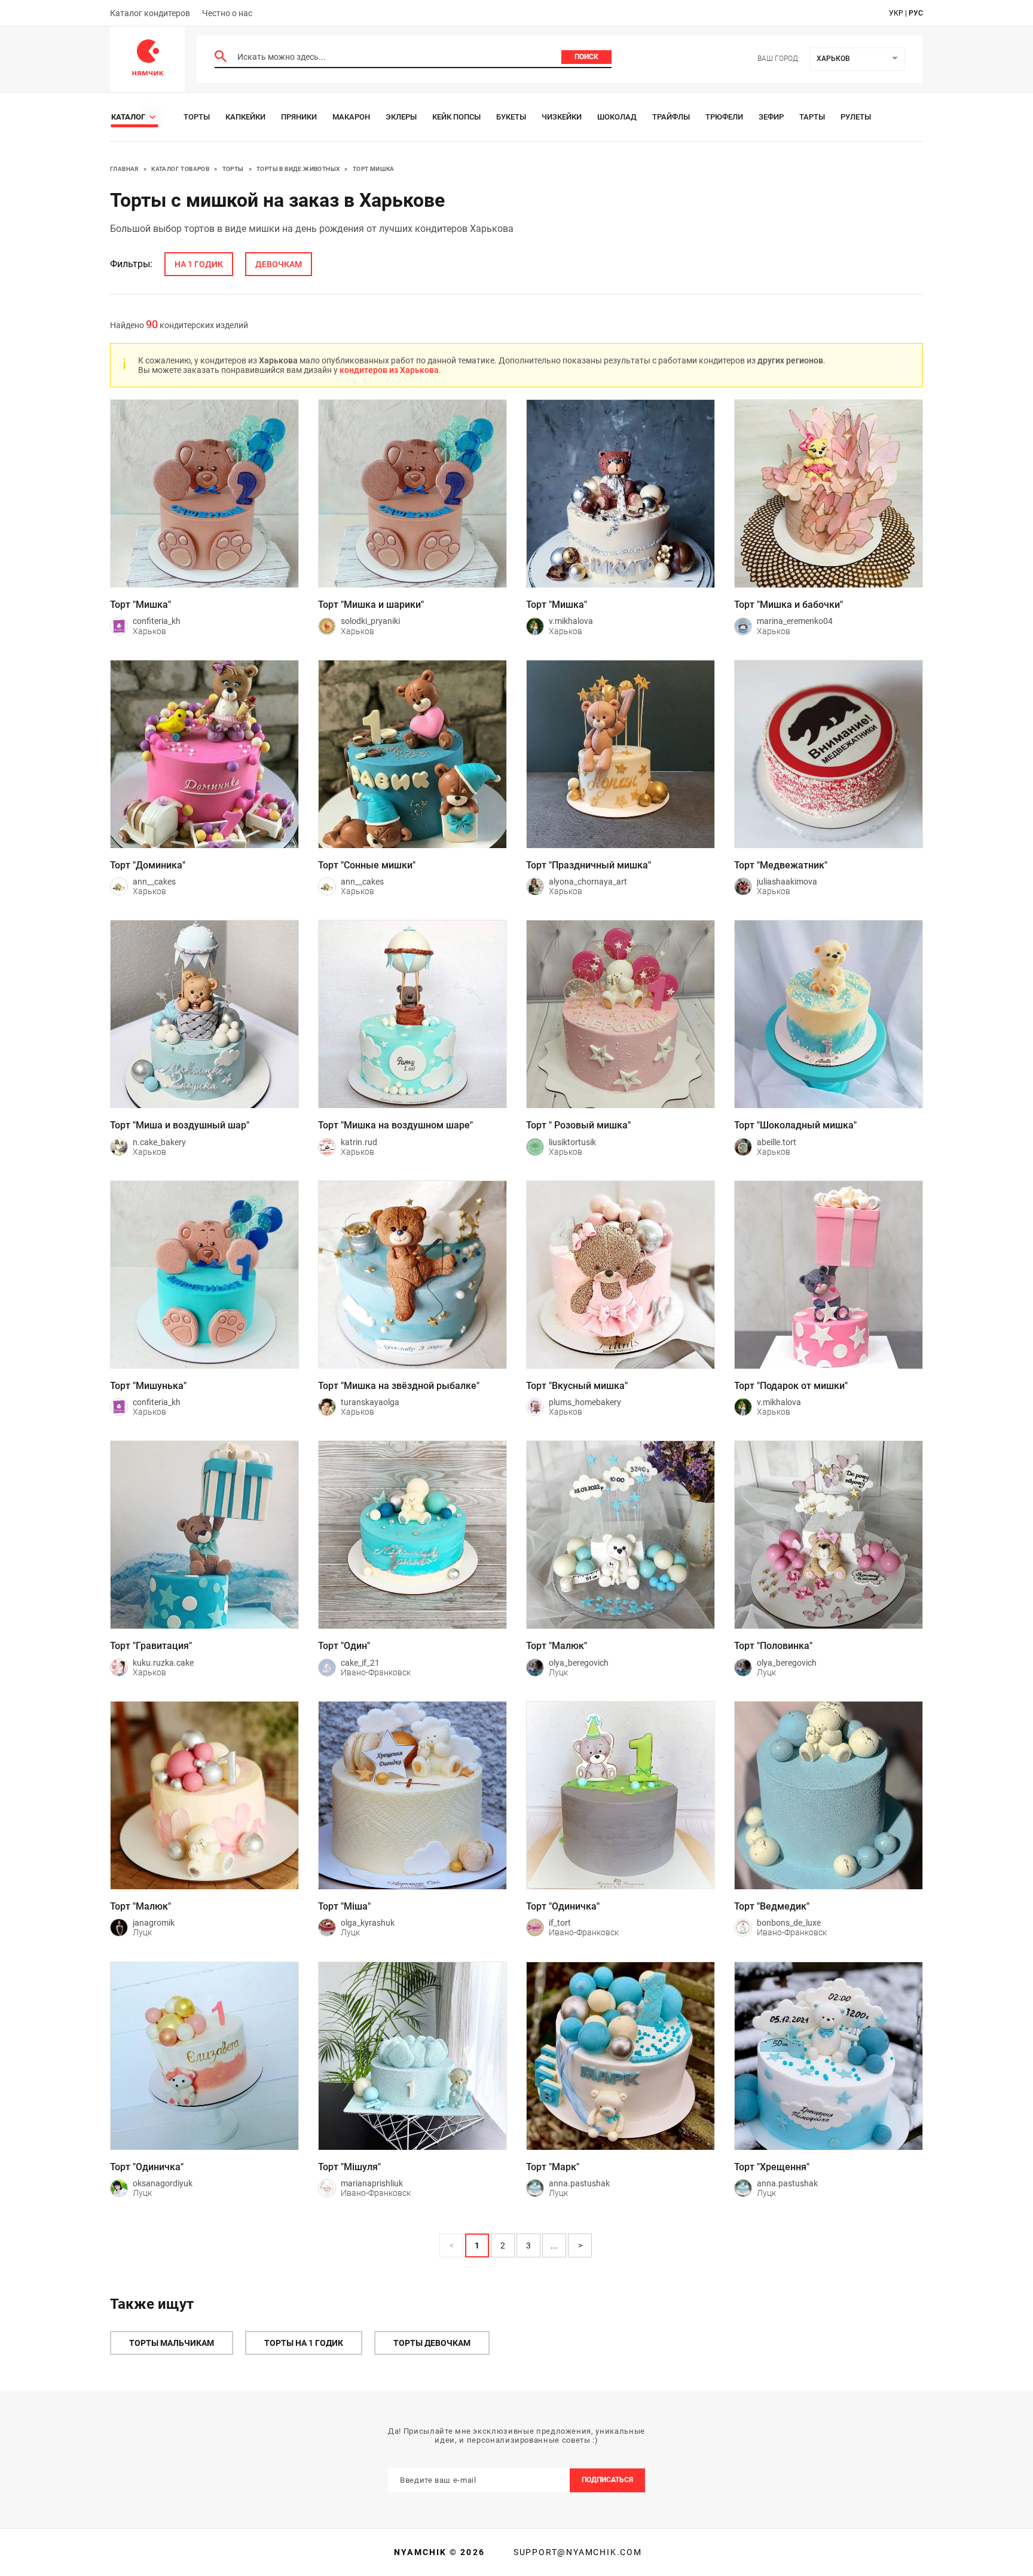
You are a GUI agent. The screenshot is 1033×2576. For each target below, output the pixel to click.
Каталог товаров (180, 169)
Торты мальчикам (172, 2343)
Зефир (771, 117)
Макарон (351, 117)
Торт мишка (374, 169)
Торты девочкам (432, 2343)
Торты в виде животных (298, 169)
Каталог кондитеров (150, 13)
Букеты (511, 117)
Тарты (812, 117)
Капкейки (245, 117)
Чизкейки (562, 117)
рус (916, 13)
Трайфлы (671, 117)
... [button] (554, 2245)
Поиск (586, 57)
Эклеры (401, 117)
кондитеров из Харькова (389, 370)
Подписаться (607, 2480)
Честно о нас (227, 13)
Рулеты (856, 117)
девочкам (279, 264)
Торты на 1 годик (304, 2343)
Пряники (299, 117)
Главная (124, 169)
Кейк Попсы (456, 117)
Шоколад (617, 117)
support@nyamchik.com (576, 2552)
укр (896, 13)
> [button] (580, 2245)
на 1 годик (199, 264)
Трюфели (724, 117)
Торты (197, 117)
